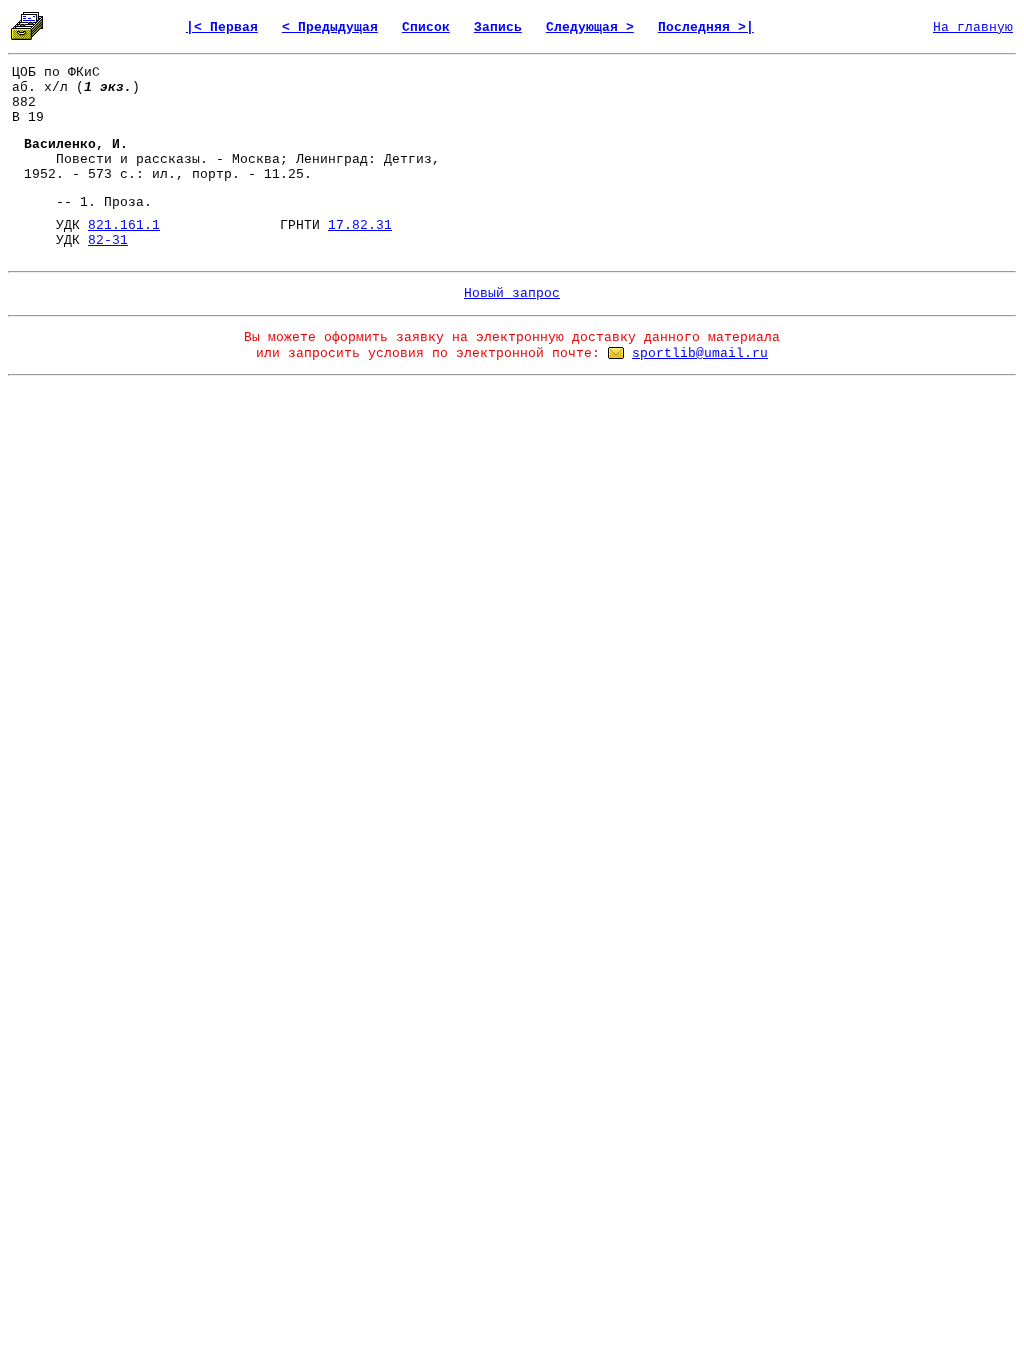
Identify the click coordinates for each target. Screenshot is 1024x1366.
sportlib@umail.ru (700, 353)
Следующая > (590, 27)
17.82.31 (360, 225)
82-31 (108, 240)
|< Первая (222, 27)
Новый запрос (512, 293)
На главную (973, 27)
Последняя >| (706, 27)
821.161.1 (124, 225)
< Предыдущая (330, 27)
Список (426, 27)
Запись (498, 27)
